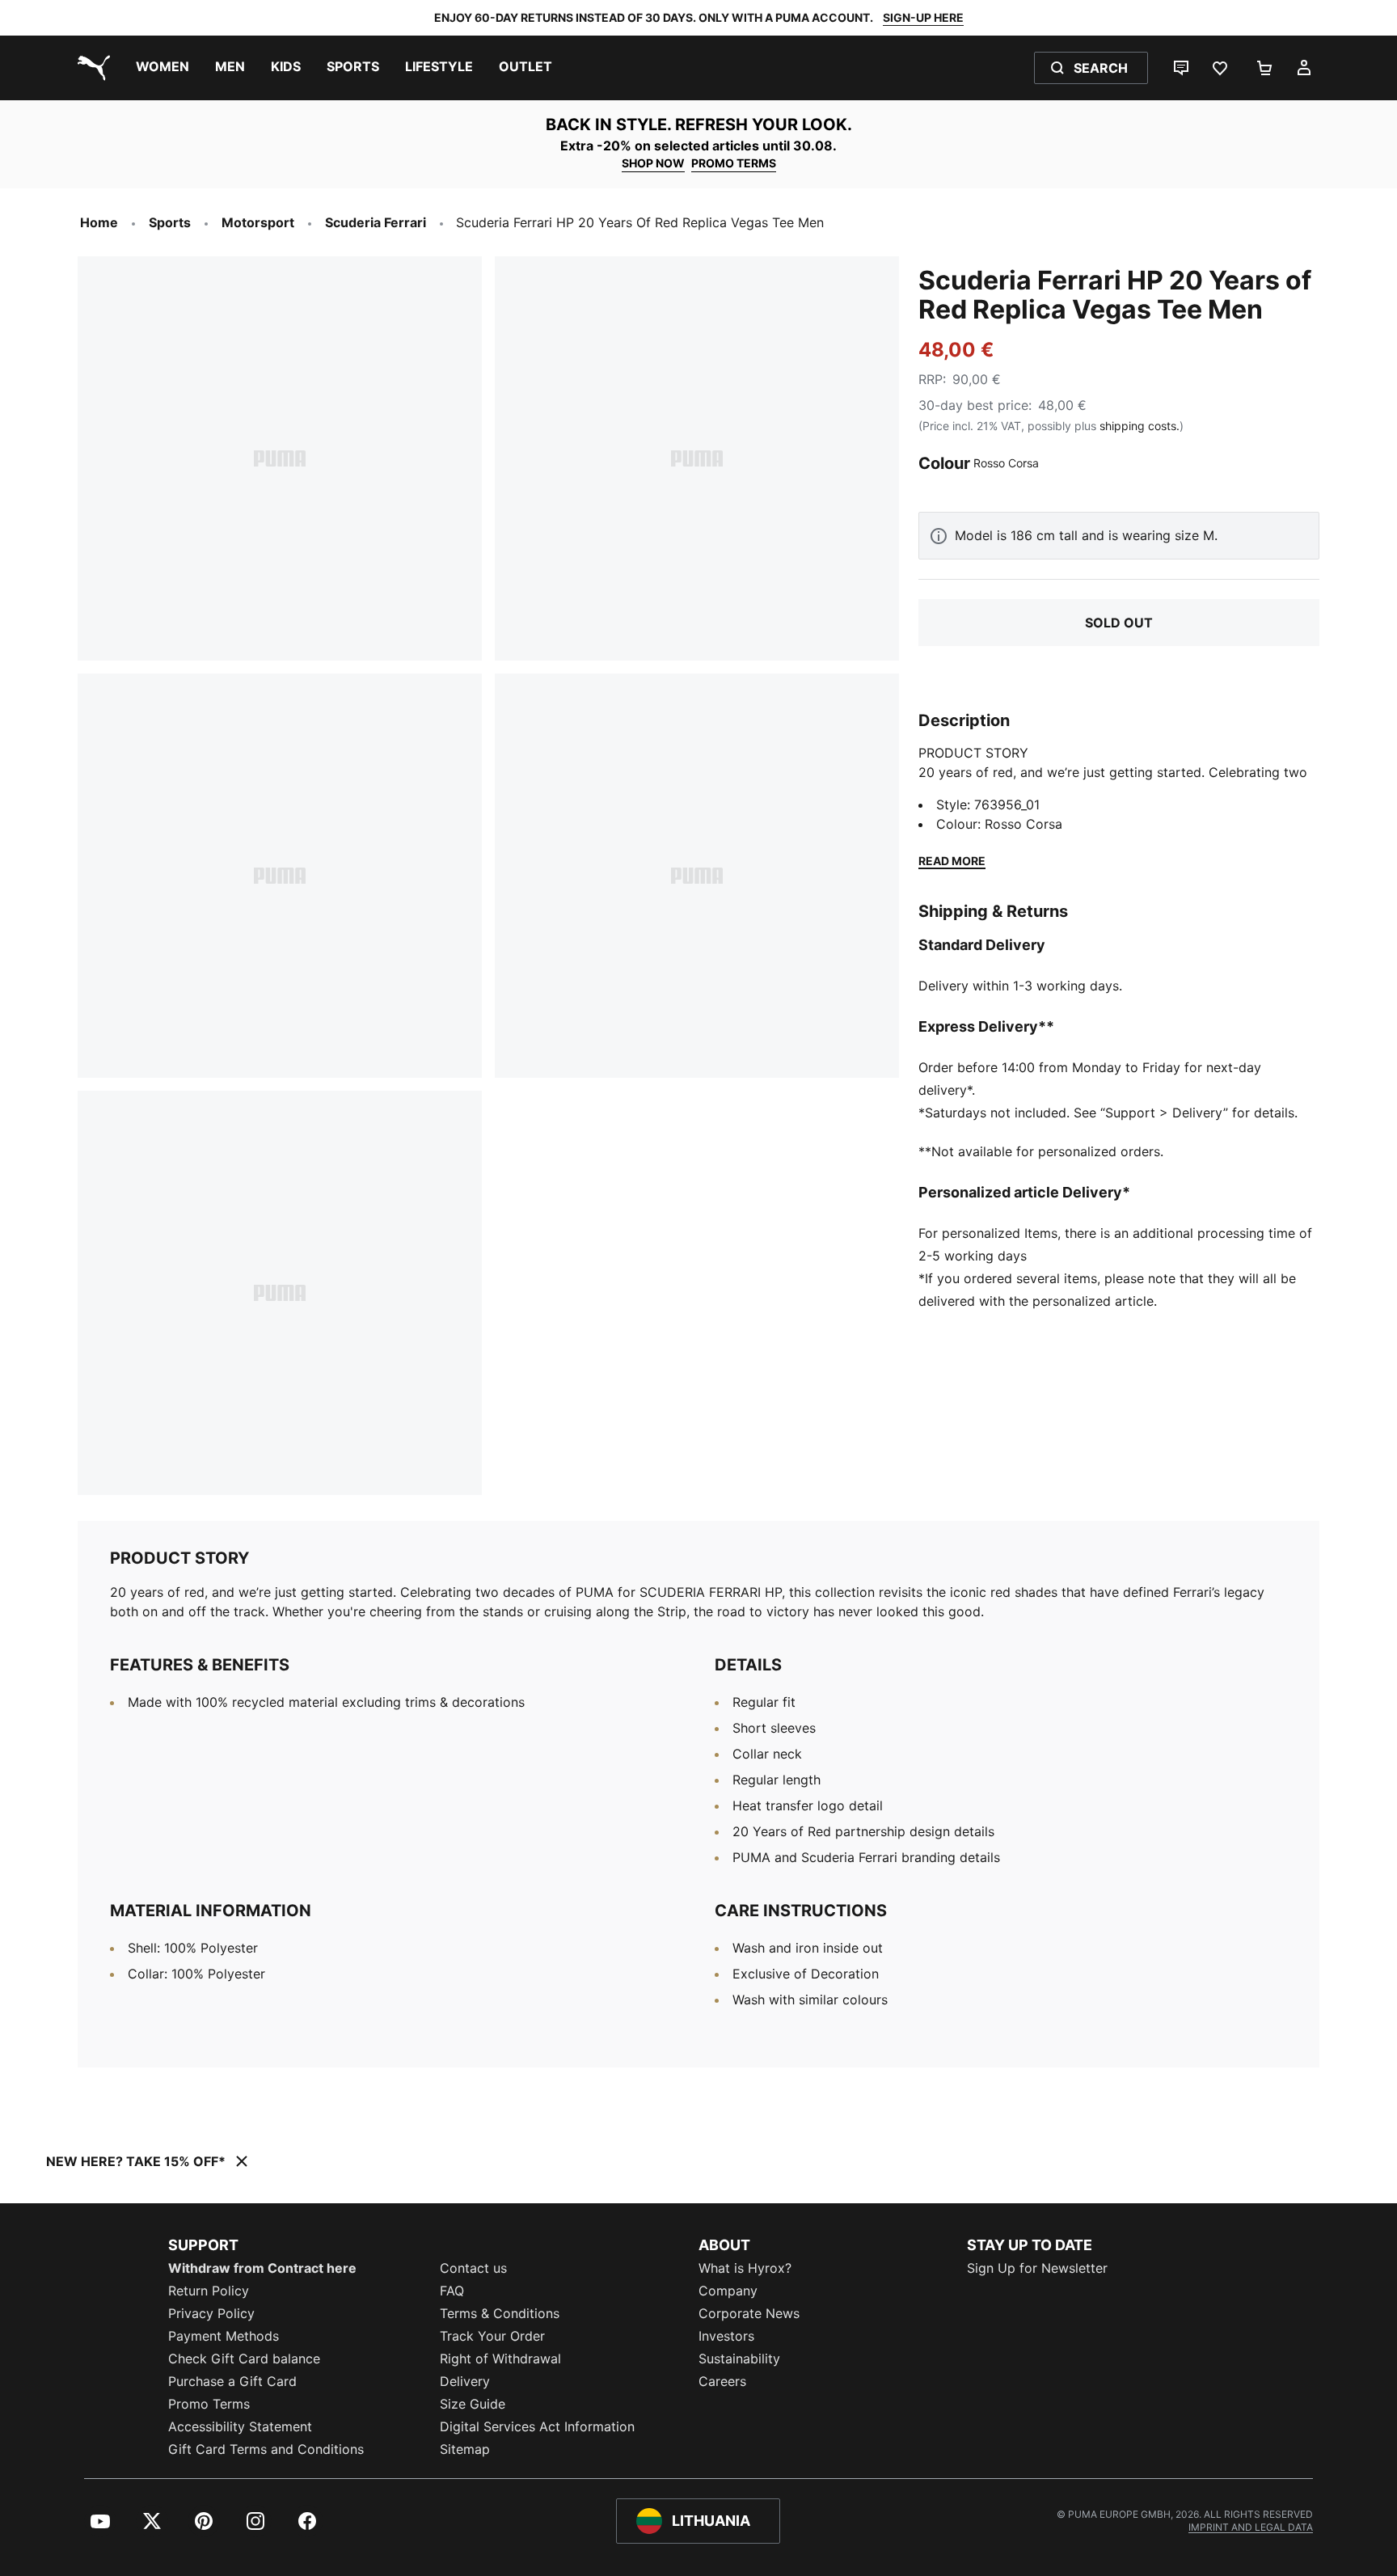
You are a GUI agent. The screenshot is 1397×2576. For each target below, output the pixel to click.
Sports (170, 222)
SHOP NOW (653, 163)
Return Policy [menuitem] (209, 2291)
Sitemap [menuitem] (465, 2449)
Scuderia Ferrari (376, 222)
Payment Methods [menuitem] (224, 2336)
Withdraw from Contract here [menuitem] (262, 2268)
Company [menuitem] (728, 2291)
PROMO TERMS (734, 163)
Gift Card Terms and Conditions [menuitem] (266, 2449)
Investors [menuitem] (726, 2336)
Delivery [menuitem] (465, 2381)
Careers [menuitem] (722, 2381)
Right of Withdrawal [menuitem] (500, 2359)
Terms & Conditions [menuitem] (500, 2313)
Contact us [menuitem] (473, 2268)
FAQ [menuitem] (452, 2291)
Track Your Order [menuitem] (492, 2336)
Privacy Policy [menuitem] (211, 2313)
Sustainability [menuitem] (739, 2359)
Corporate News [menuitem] (749, 2313)
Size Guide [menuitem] (473, 2404)
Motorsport (258, 222)
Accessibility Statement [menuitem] (240, 2426)
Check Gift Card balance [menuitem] (244, 2359)
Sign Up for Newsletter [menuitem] (1037, 2268)
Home (99, 222)
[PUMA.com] (91, 68)
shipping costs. (1140, 426)
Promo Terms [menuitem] (209, 2404)
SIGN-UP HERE (923, 17)
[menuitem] (162, 68)
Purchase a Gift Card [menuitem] (232, 2381)
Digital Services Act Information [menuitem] (537, 2426)
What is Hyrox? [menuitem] (745, 2268)
